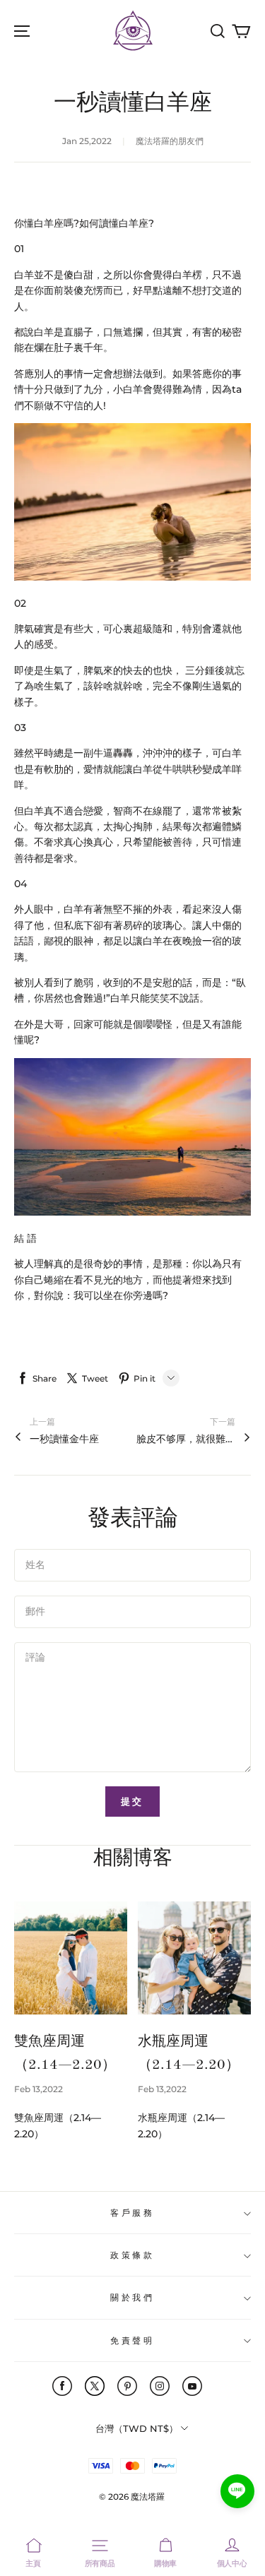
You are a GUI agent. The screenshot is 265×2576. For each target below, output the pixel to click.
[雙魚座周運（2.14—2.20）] (71, 1958)
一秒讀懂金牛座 (64, 1439)
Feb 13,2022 (39, 2089)
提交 (133, 1801)
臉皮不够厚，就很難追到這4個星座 (186, 1439)
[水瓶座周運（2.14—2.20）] (194, 1958)
